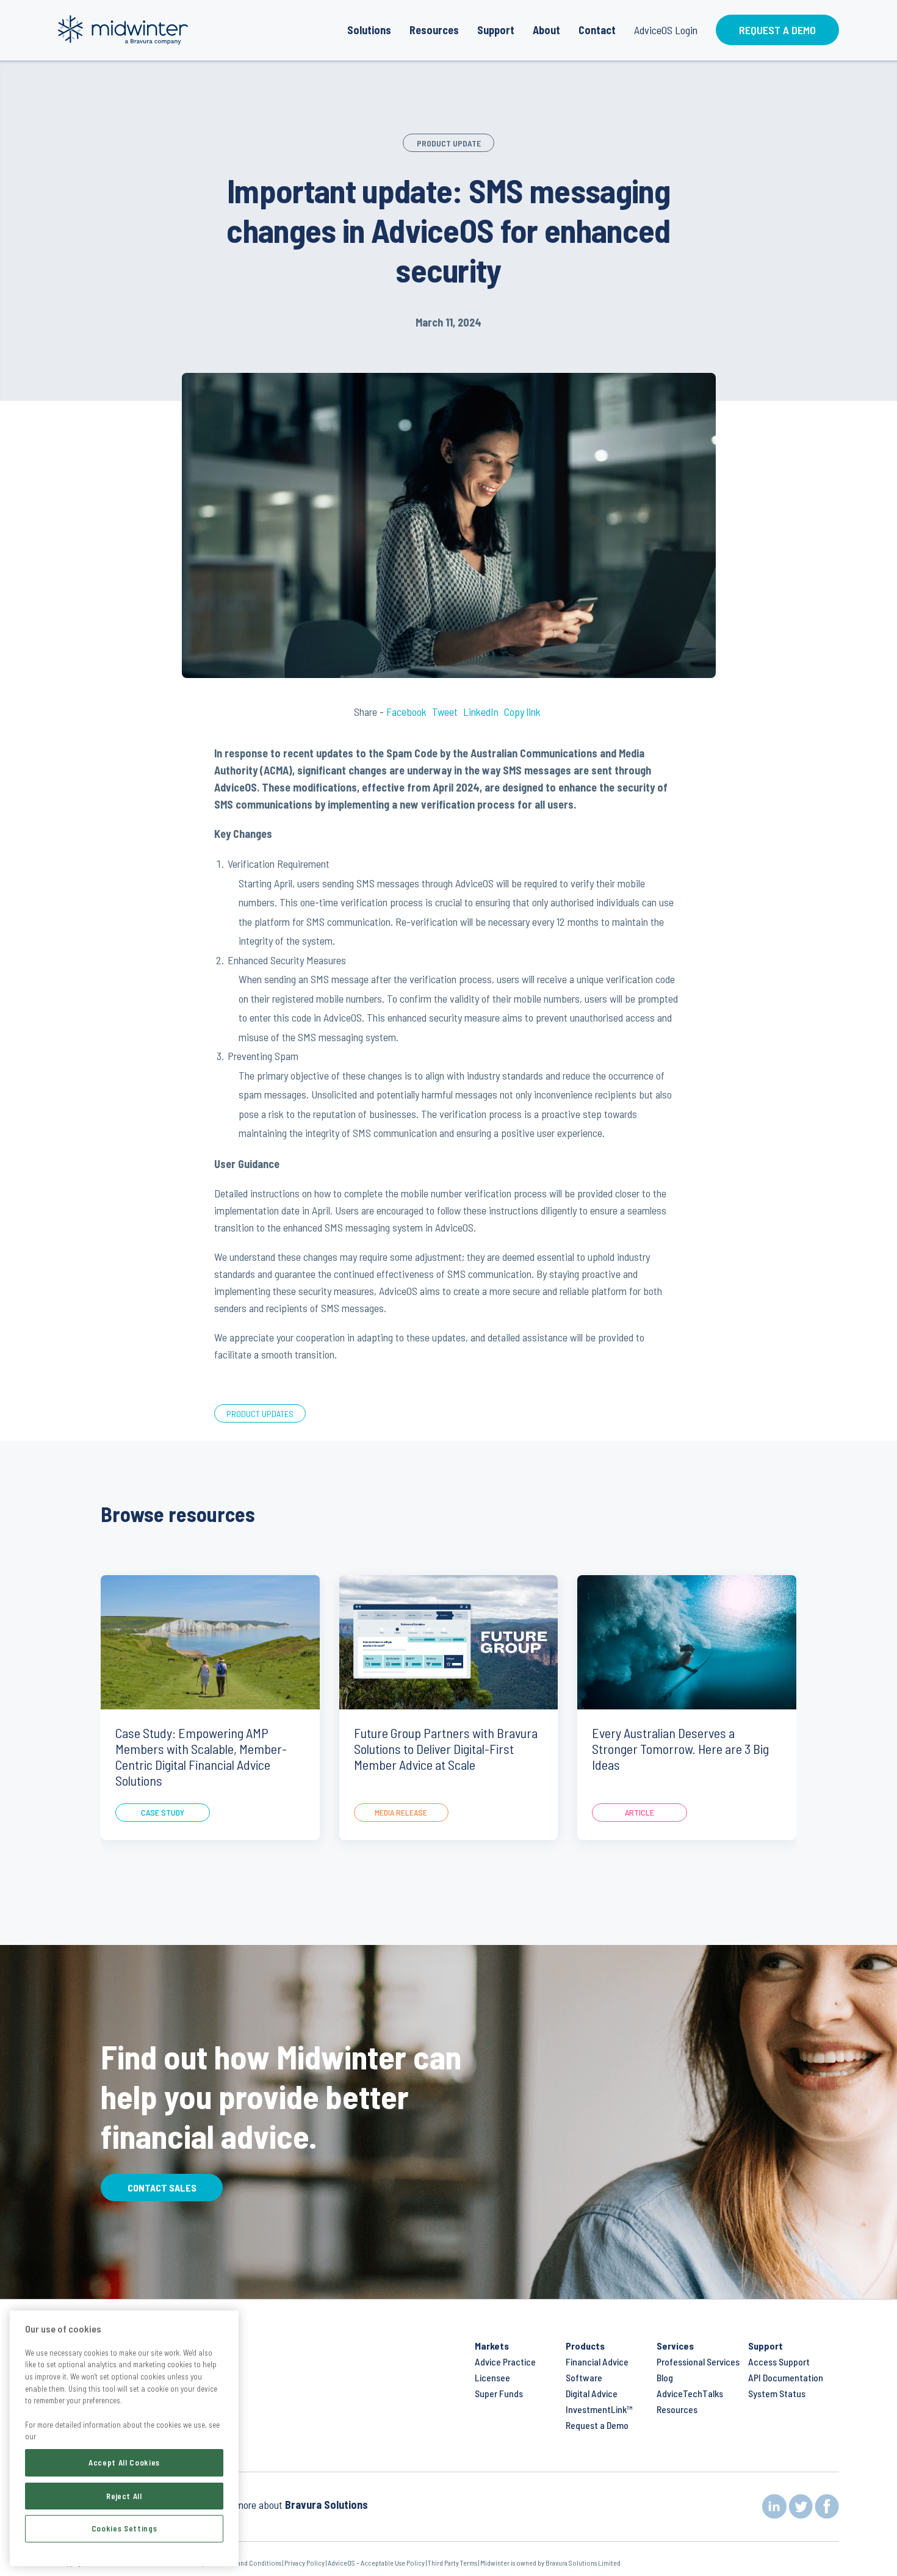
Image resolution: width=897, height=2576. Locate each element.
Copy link (522, 712)
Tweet (445, 712)
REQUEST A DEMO (777, 30)
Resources (434, 30)
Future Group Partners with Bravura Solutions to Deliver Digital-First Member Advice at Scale (446, 1748)
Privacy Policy (304, 2563)
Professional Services (698, 2361)
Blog (665, 2377)
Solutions (369, 30)
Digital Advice (592, 2393)
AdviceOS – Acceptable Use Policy (376, 2563)
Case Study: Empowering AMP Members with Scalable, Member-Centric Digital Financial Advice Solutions (201, 1756)
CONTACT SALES (162, 2188)
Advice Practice (505, 2361)
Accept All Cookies (124, 2462)
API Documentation (786, 2377)
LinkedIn (481, 712)
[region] (124, 2438)
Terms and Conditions (250, 2563)
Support (496, 30)
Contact (597, 30)
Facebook (408, 712)
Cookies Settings (124, 2528)
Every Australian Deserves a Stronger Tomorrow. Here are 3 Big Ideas (680, 1748)
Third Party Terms (453, 2563)
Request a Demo (597, 2425)
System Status (777, 2393)
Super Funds (499, 2393)
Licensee (492, 2377)
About (546, 30)
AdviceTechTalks (690, 2393)
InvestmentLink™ (599, 2409)
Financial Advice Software (597, 2369)
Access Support (779, 2361)
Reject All (124, 2495)
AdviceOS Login (666, 30)
